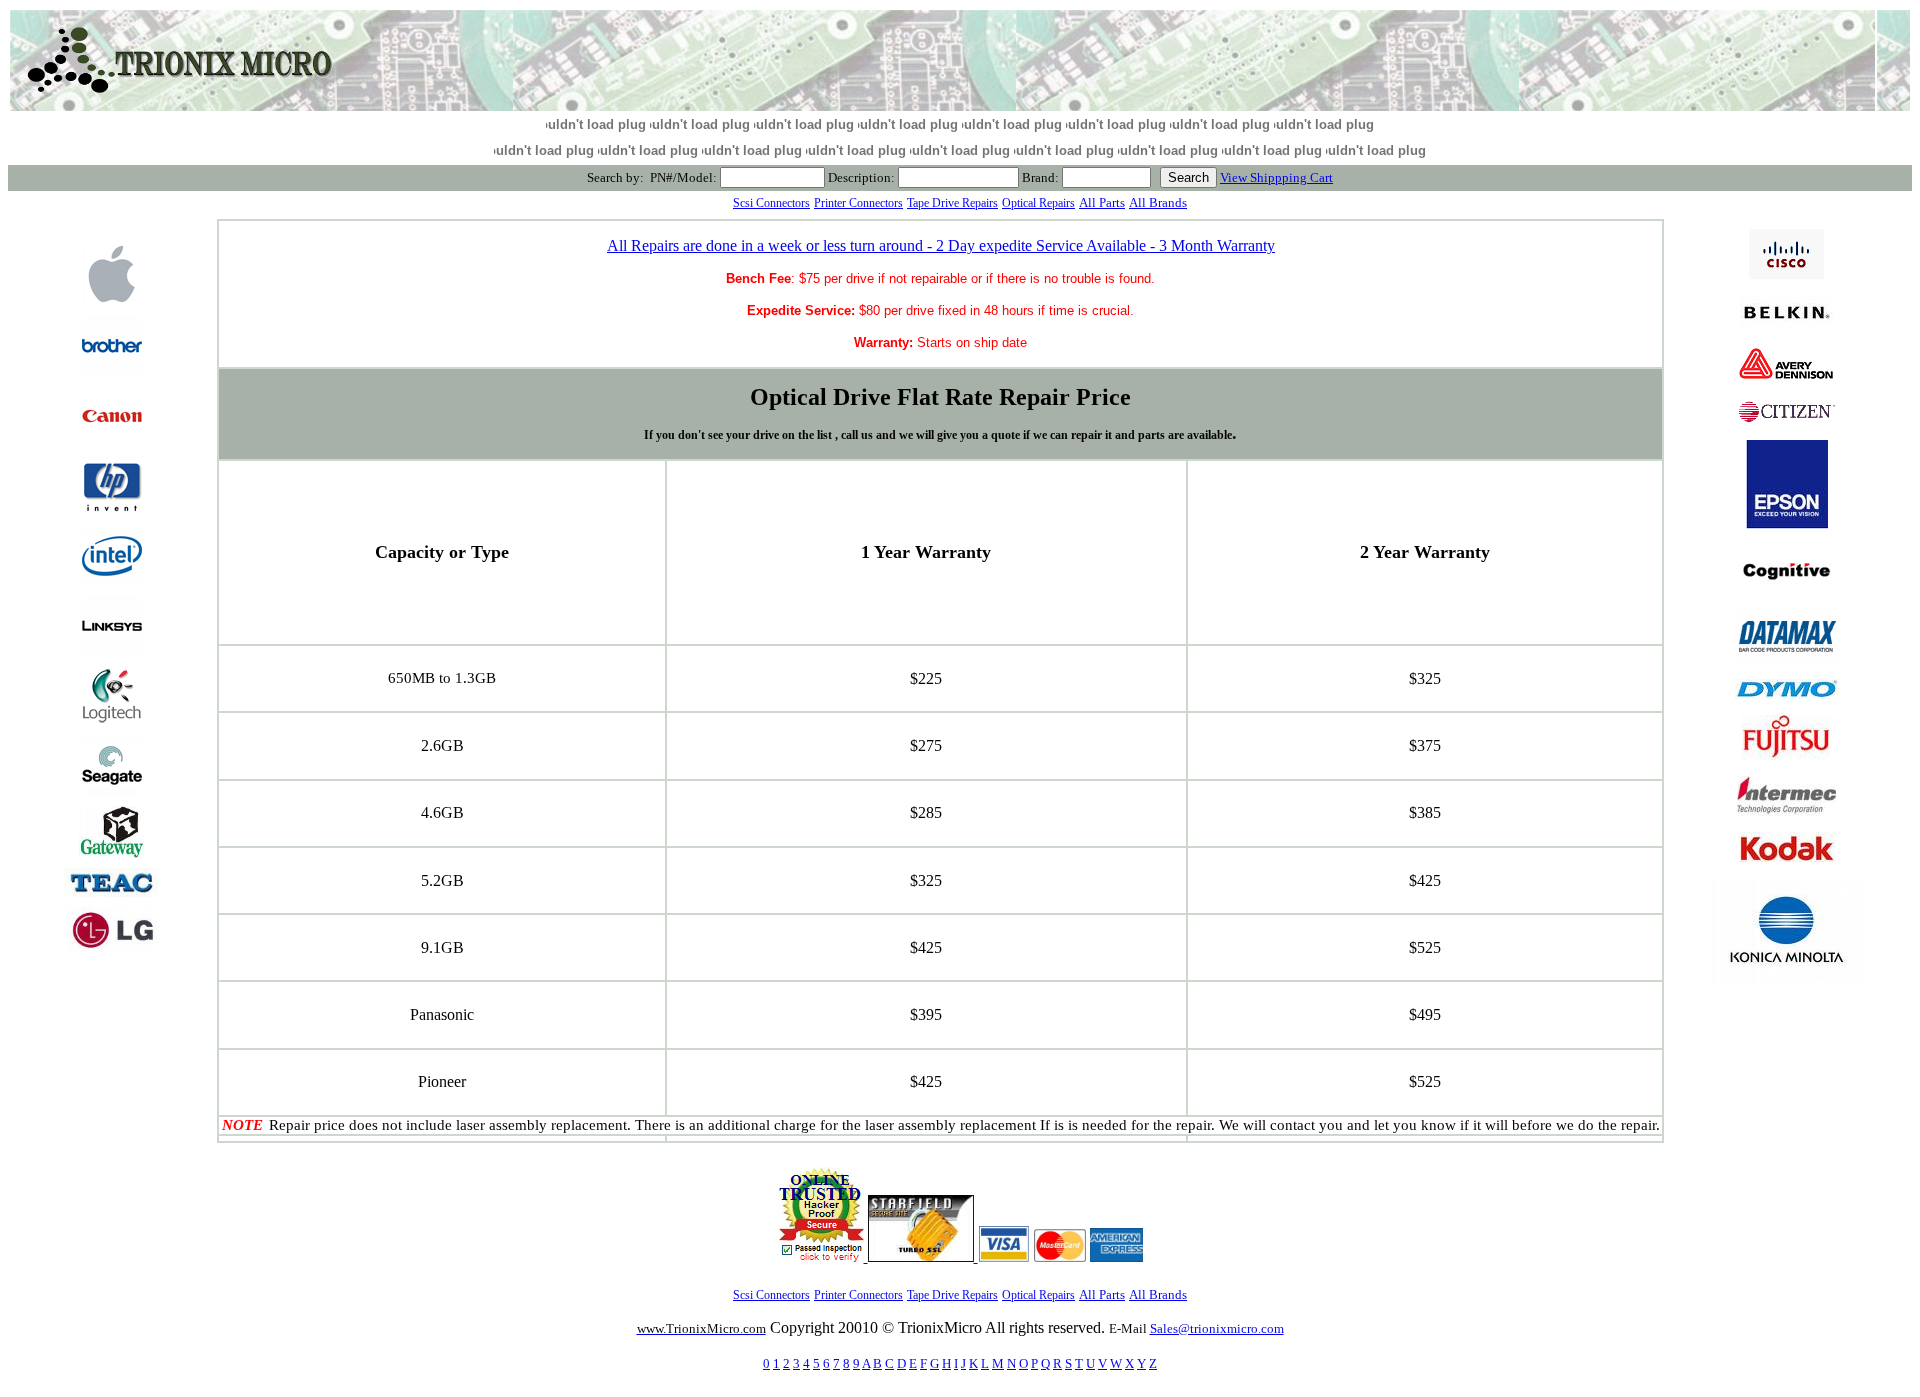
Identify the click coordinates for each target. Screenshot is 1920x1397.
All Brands (1158, 202)
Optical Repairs (1038, 203)
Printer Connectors (858, 203)
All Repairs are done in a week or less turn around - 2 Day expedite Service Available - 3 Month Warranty (941, 245)
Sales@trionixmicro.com (1217, 1328)
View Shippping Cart (1276, 177)
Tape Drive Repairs (952, 203)
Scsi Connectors (771, 203)
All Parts (1102, 202)
